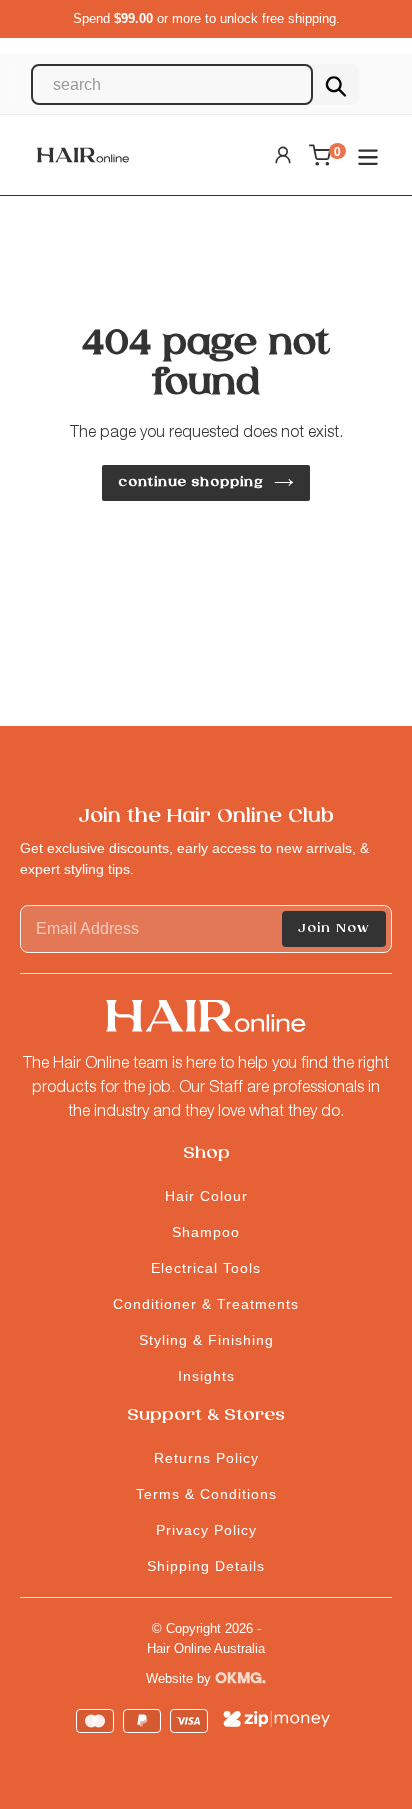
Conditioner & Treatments (206, 1304)
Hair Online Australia (206, 1648)
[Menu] (368, 155)
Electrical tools (206, 1268)
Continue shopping (191, 482)
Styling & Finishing (206, 1340)
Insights (206, 1376)
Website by (180, 1678)
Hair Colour (206, 1196)
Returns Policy (206, 1458)
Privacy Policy (206, 1530)
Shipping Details (206, 1566)
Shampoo (206, 1232)
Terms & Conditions (206, 1494)
